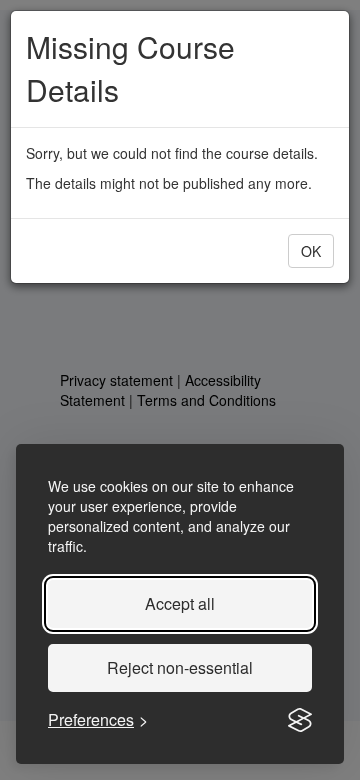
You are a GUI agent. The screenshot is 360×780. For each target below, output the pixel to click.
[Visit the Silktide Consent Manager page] (300, 720)
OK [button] (311, 251)
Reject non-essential (180, 667)
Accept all (180, 603)
